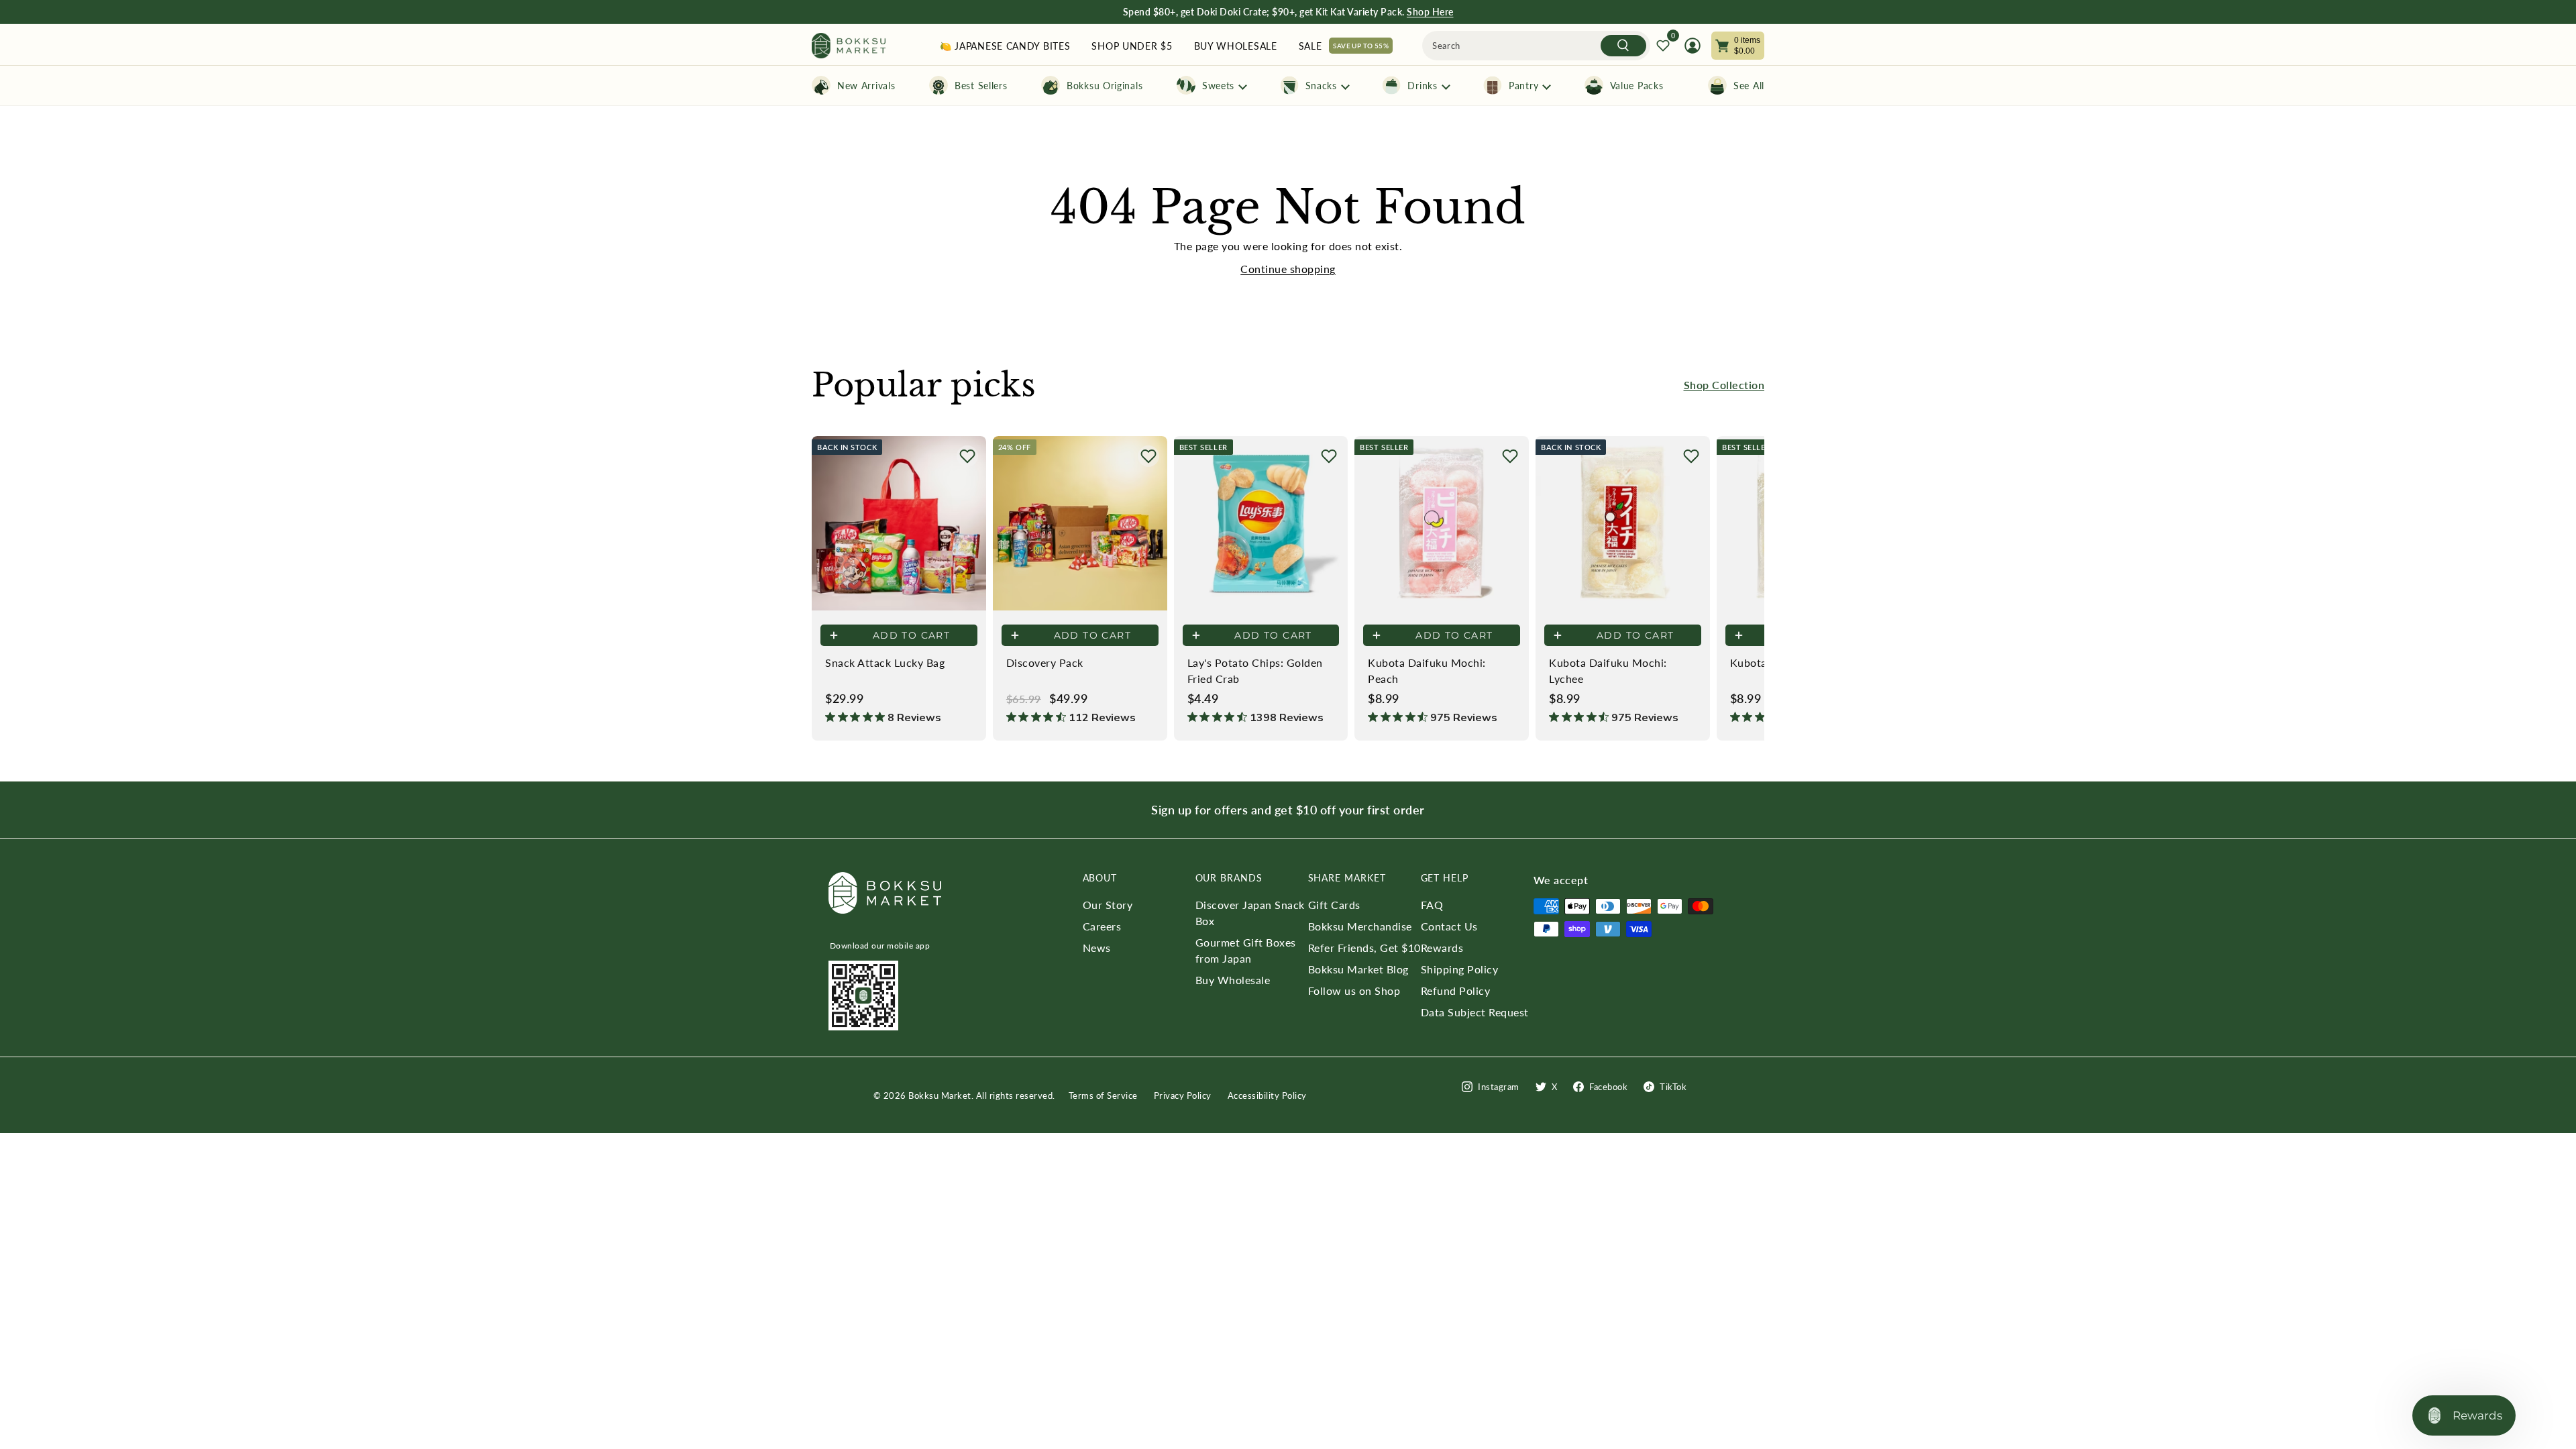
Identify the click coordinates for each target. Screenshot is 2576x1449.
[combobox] (1536, 46)
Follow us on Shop (1354, 990)
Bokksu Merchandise (1360, 926)
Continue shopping (1288, 269)
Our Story (1108, 905)
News (1097, 948)
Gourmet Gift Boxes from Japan (1246, 950)
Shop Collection (1724, 385)
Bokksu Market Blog (1358, 969)
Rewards (1442, 948)
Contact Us (1449, 926)
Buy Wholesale (1233, 980)
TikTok (1673, 1087)
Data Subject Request (1475, 1012)
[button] (967, 456)
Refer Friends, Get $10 (1364, 948)
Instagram (1499, 1087)
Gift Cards (1334, 905)
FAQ (1432, 905)
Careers (1102, 926)
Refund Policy (1456, 990)
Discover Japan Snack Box (1250, 913)
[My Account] (1693, 46)
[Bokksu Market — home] (849, 46)
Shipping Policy (1460, 969)
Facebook (1608, 1087)
